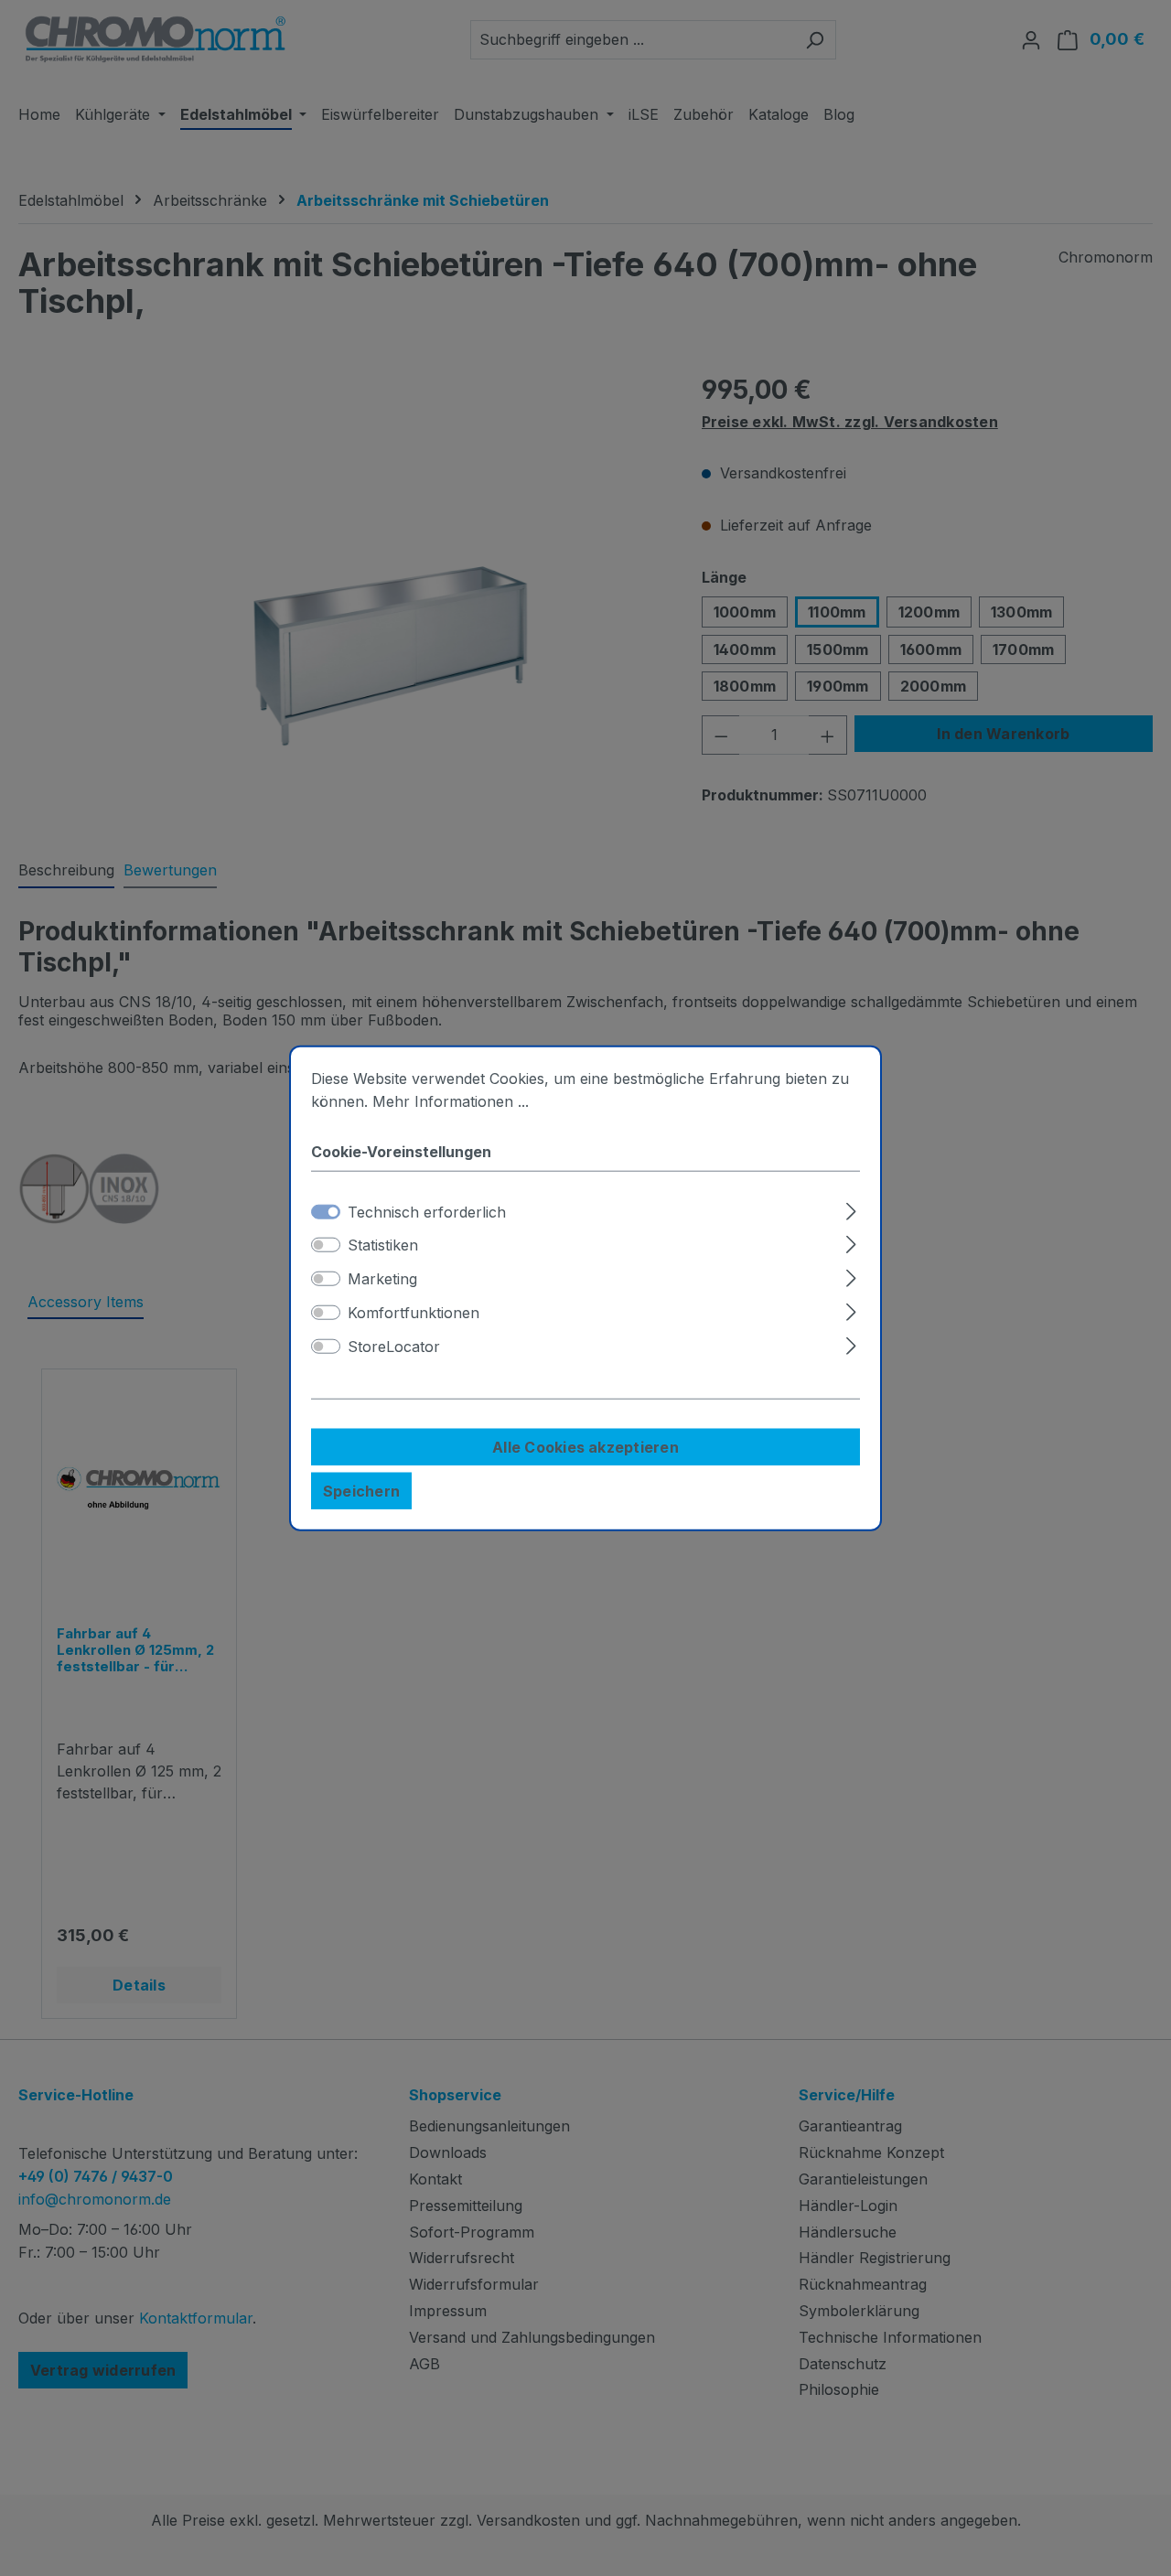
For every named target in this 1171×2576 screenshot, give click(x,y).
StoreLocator (394, 1347)
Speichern (361, 1490)
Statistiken (383, 1245)
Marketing (382, 1279)
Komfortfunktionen (414, 1313)
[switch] (326, 1245)
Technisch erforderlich (427, 1211)
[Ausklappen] (851, 1208)
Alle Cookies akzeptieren (585, 1446)
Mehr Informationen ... (451, 1101)
